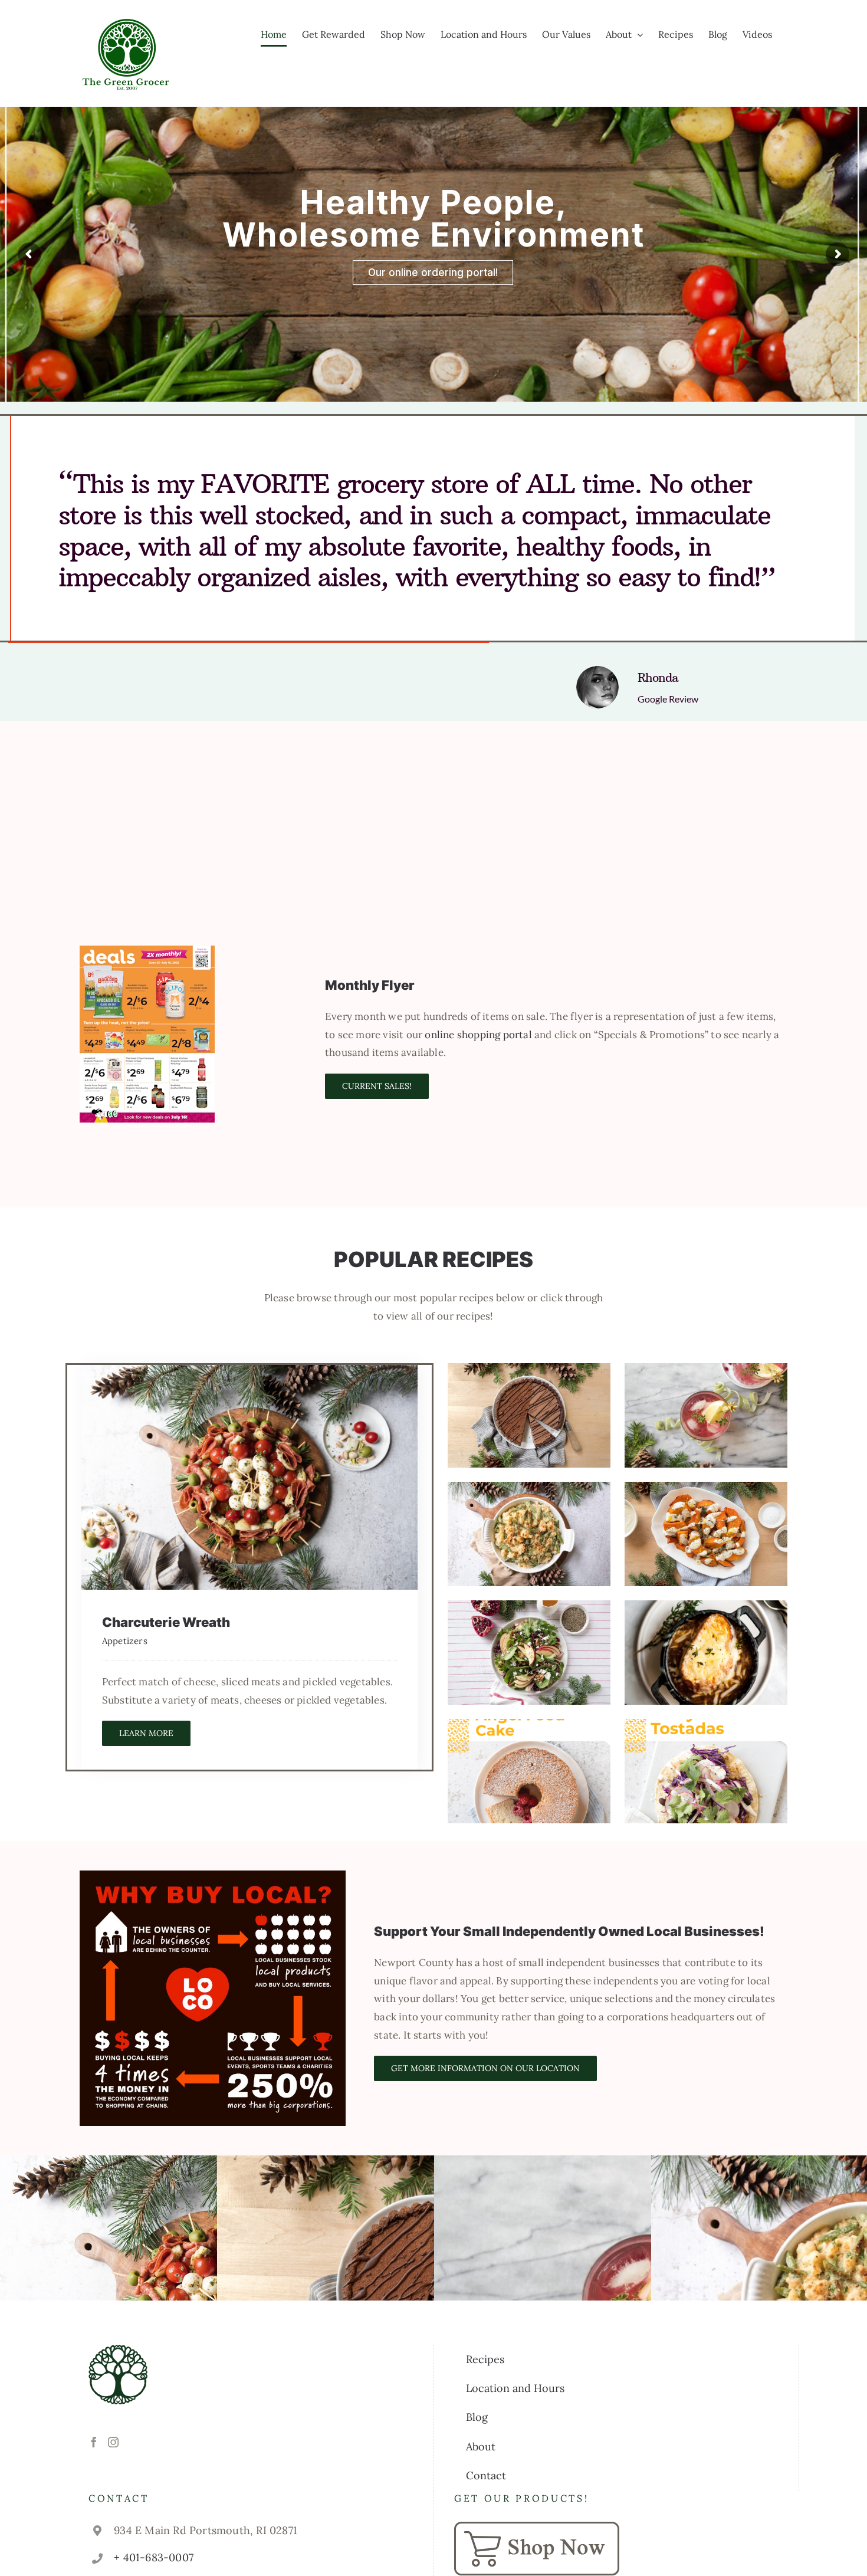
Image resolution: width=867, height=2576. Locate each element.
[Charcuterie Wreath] (250, 1477)
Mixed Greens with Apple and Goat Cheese (529, 1614)
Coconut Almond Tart (529, 1389)
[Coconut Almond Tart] (529, 1415)
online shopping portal (478, 1035)
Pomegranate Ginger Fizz (706, 1389)
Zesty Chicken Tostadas (706, 1745)
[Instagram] (113, 2442)
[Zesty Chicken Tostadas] (706, 1771)
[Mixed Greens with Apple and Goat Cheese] (529, 1653)
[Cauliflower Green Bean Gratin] (529, 1534)
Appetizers (125, 1641)
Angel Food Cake (529, 1745)
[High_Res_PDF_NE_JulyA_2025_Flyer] (147, 950)
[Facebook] (94, 2442)
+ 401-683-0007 (154, 2557)
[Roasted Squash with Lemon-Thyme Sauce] (706, 1534)
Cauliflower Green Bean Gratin (529, 1496)
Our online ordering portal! (433, 273)
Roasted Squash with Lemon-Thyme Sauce (706, 1496)
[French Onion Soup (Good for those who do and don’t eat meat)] (706, 1653)
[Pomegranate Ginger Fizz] (706, 1415)
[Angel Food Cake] (529, 1771)
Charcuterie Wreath (250, 1463)
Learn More (146, 1733)
